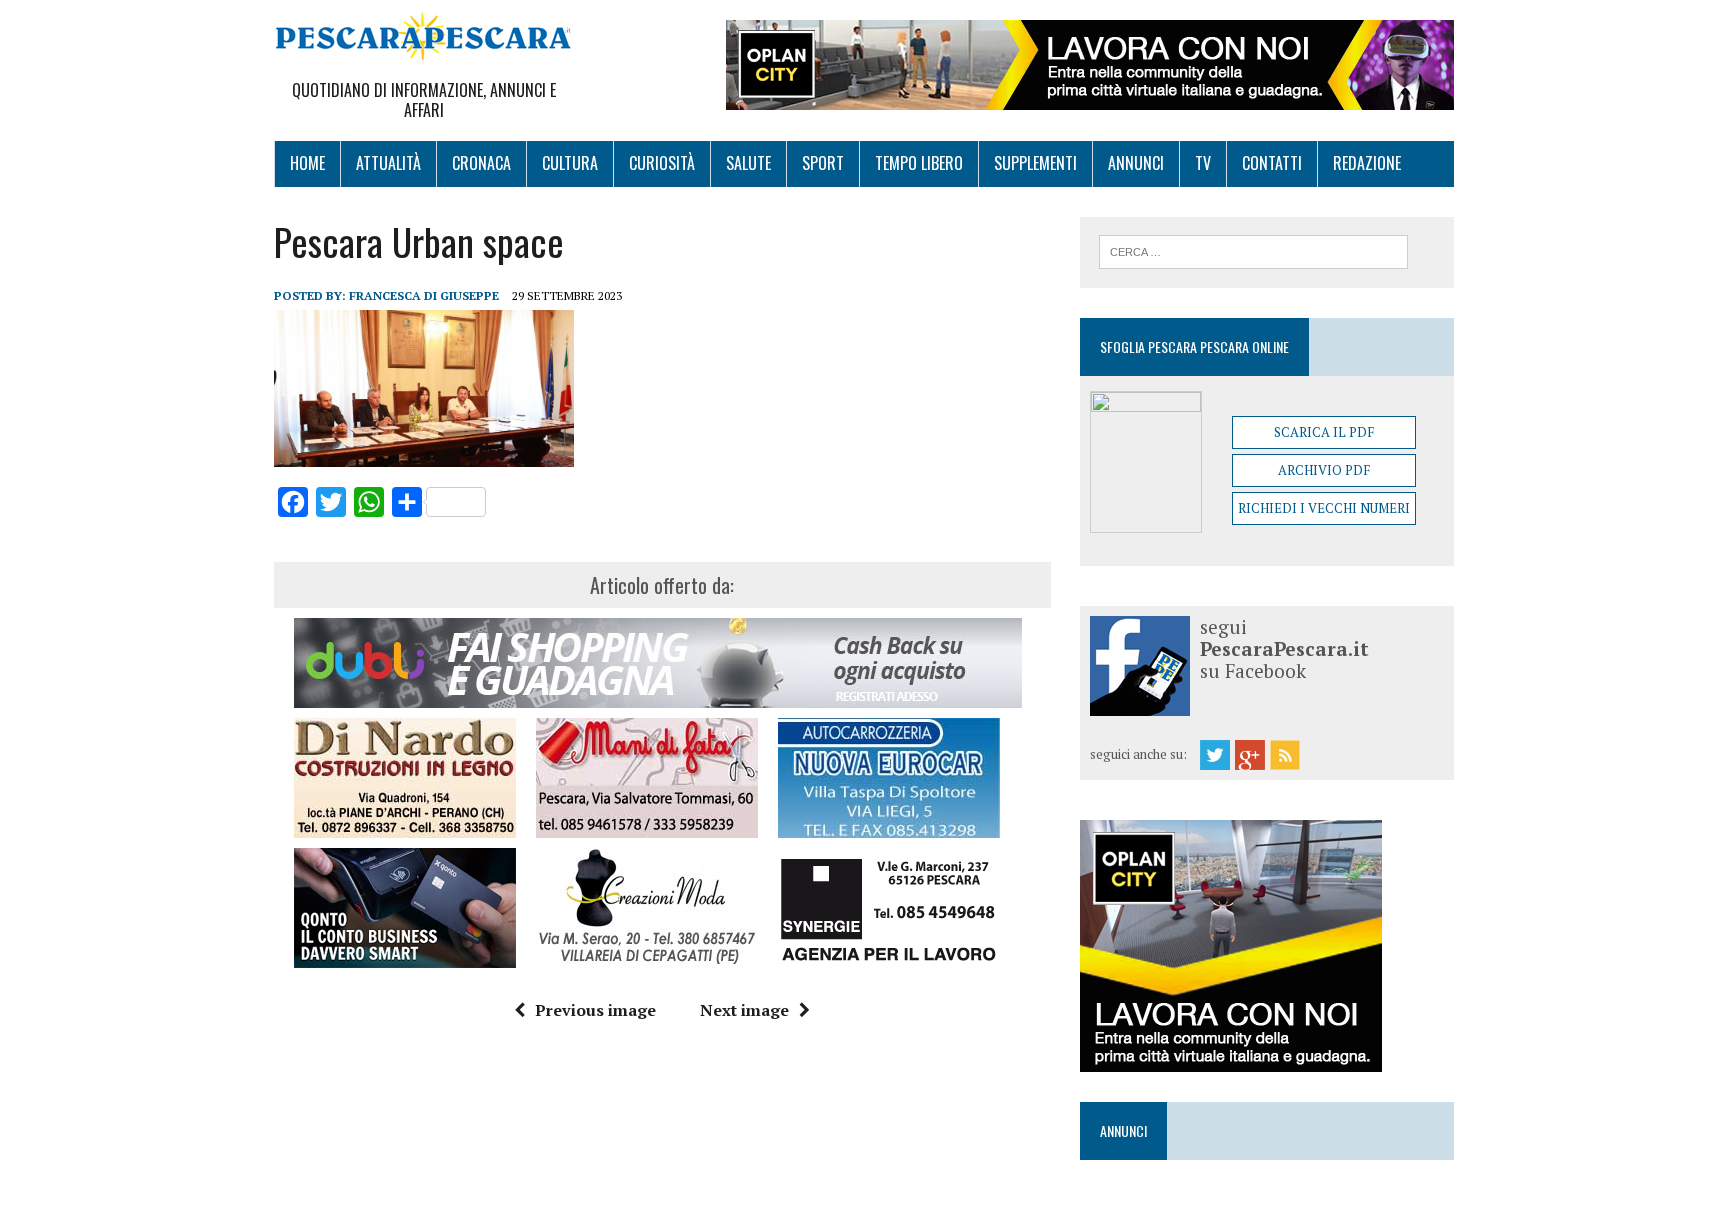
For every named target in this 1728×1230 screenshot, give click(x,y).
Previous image (595, 1010)
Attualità (388, 163)
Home (307, 163)
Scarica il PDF (1324, 432)
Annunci (1136, 163)
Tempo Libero (919, 163)
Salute (748, 163)
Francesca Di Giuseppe (424, 295)
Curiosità (662, 163)
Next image (744, 1010)
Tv (1203, 163)
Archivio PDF (1324, 470)
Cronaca (481, 163)
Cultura (570, 163)
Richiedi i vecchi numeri (1324, 508)
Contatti (1272, 163)
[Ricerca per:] (1253, 250)
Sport (823, 163)
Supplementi (1035, 163)
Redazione (1367, 163)
